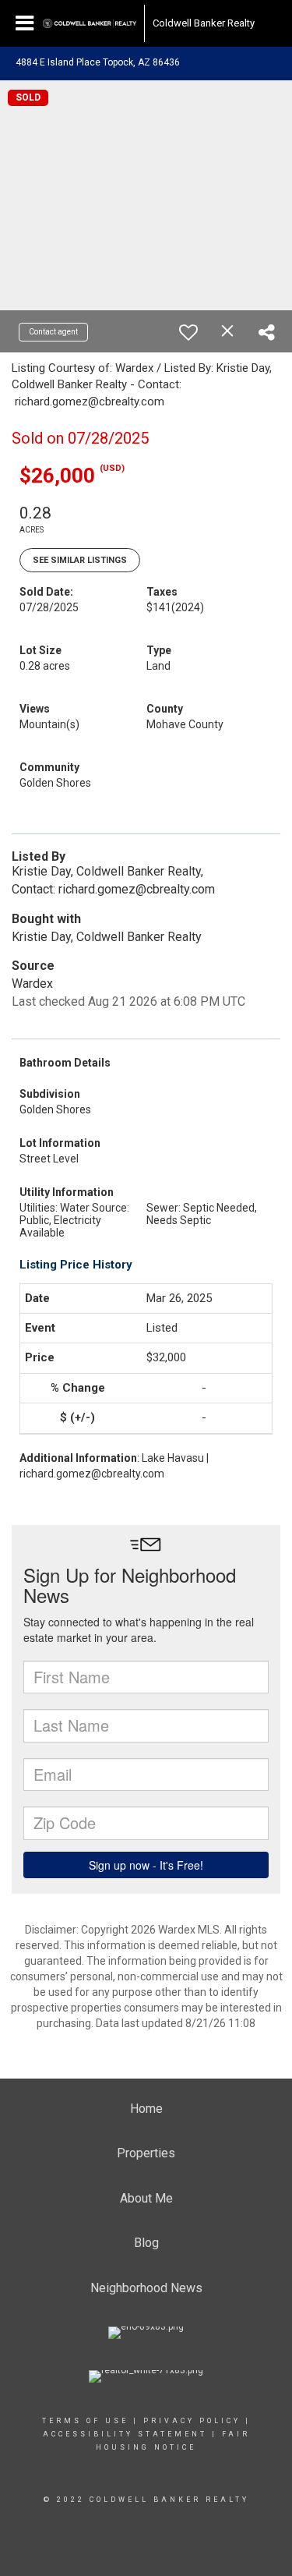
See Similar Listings (80, 560)
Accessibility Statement (125, 2434)
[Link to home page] (90, 23)
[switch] (188, 332)
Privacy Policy (192, 2421)
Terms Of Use (85, 2421)
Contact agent (53, 332)
